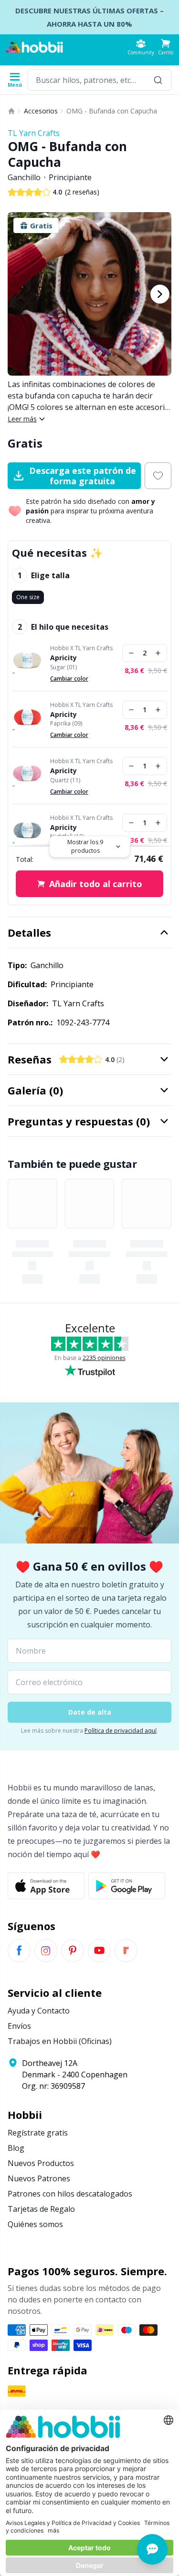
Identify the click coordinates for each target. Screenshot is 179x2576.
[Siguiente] (160, 294)
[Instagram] (46, 1951)
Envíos (19, 2026)
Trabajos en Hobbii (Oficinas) (60, 2041)
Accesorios (41, 111)
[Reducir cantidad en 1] (131, 653)
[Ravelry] (126, 1951)
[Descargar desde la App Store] (46, 1886)
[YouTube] (99, 1951)
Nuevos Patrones (39, 2178)
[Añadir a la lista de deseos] (158, 476)
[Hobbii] (34, 47)
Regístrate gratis (38, 2133)
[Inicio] (11, 111)
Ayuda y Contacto (39, 2011)
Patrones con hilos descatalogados (70, 2194)
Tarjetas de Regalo (41, 2209)
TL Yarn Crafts (34, 133)
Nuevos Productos (41, 2163)
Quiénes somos (35, 2224)
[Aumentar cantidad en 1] (158, 653)
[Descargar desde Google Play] (127, 1886)
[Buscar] (158, 80)
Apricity (63, 658)
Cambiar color (69, 679)
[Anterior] (19, 294)
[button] (166, 47)
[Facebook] (19, 1951)
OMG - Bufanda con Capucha (112, 111)
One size (28, 597)
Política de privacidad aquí (121, 1731)
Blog (16, 2148)
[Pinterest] (73, 1951)
